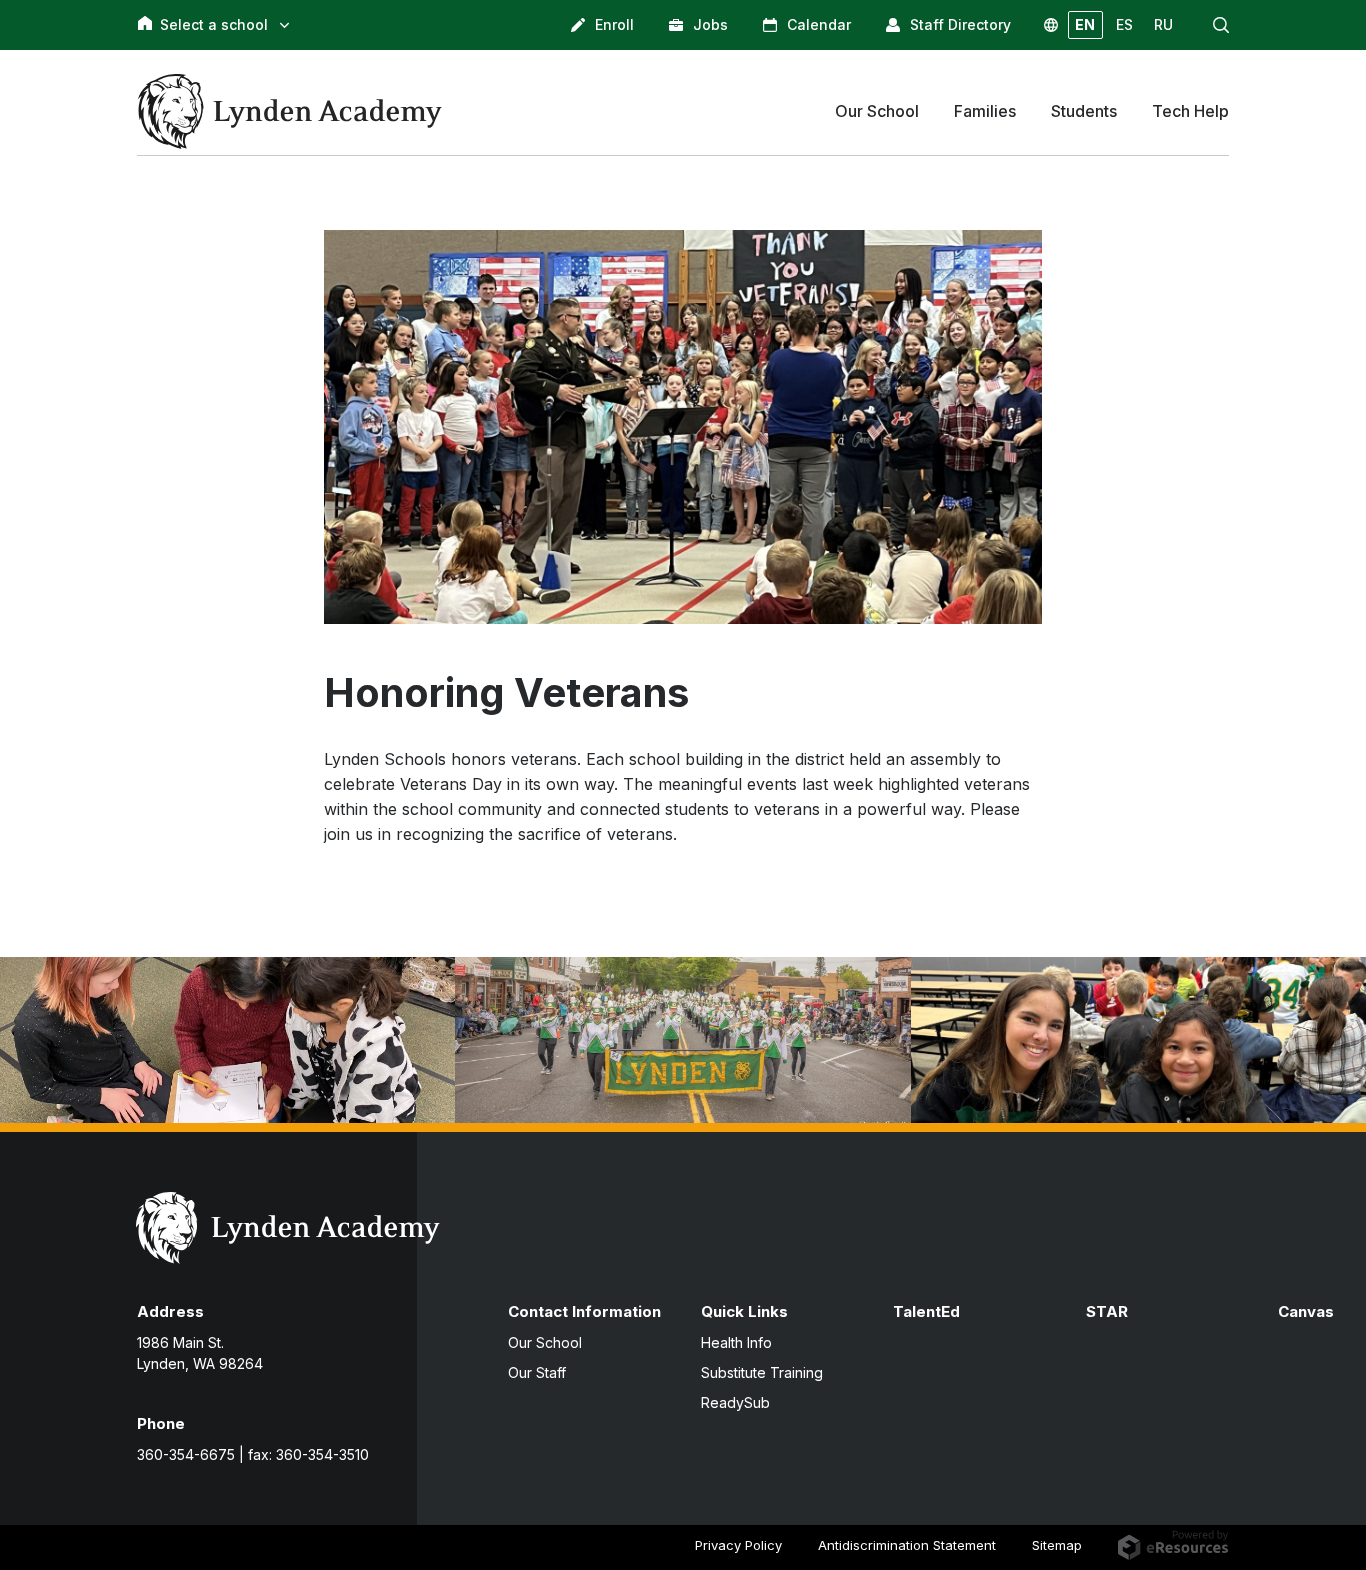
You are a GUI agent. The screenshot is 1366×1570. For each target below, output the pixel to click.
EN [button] (1085, 24)
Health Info (736, 1342)
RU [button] (1163, 24)
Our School (545, 1342)
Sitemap (1057, 1545)
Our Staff (537, 1372)
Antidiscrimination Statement (907, 1545)
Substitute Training (762, 1372)
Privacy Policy (738, 1545)
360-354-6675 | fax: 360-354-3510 (253, 1454)
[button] (1221, 25)
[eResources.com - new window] (1173, 1544)
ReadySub (735, 1402)
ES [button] (1124, 24)
